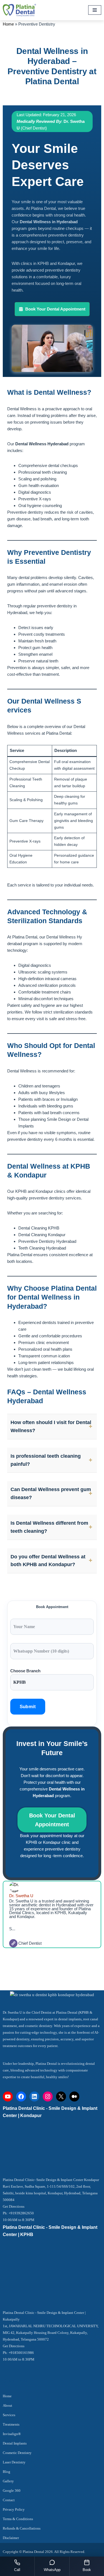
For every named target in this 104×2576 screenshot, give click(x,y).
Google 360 (12, 2491)
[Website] (13, 1943)
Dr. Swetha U (21, 1896)
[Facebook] (21, 2096)
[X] (61, 2096)
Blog (7, 2472)
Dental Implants (15, 2443)
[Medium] (74, 2096)
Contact (9, 2500)
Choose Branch (25, 1671)
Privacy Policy (14, 2509)
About (7, 2405)
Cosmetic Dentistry (17, 2453)
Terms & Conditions (18, 2519)
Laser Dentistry (14, 2462)
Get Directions (14, 2206)
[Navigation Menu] (95, 10)
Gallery (8, 2481)
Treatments (11, 2424)
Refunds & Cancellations (22, 2528)
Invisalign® (12, 2434)
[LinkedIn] (34, 2096)
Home (8, 24)
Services (9, 2415)
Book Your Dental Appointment (52, 1820)
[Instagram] (48, 2096)
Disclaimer (11, 2538)
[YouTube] (8, 2096)
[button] (52, 309)
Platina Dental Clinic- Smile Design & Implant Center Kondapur (51, 2180)
